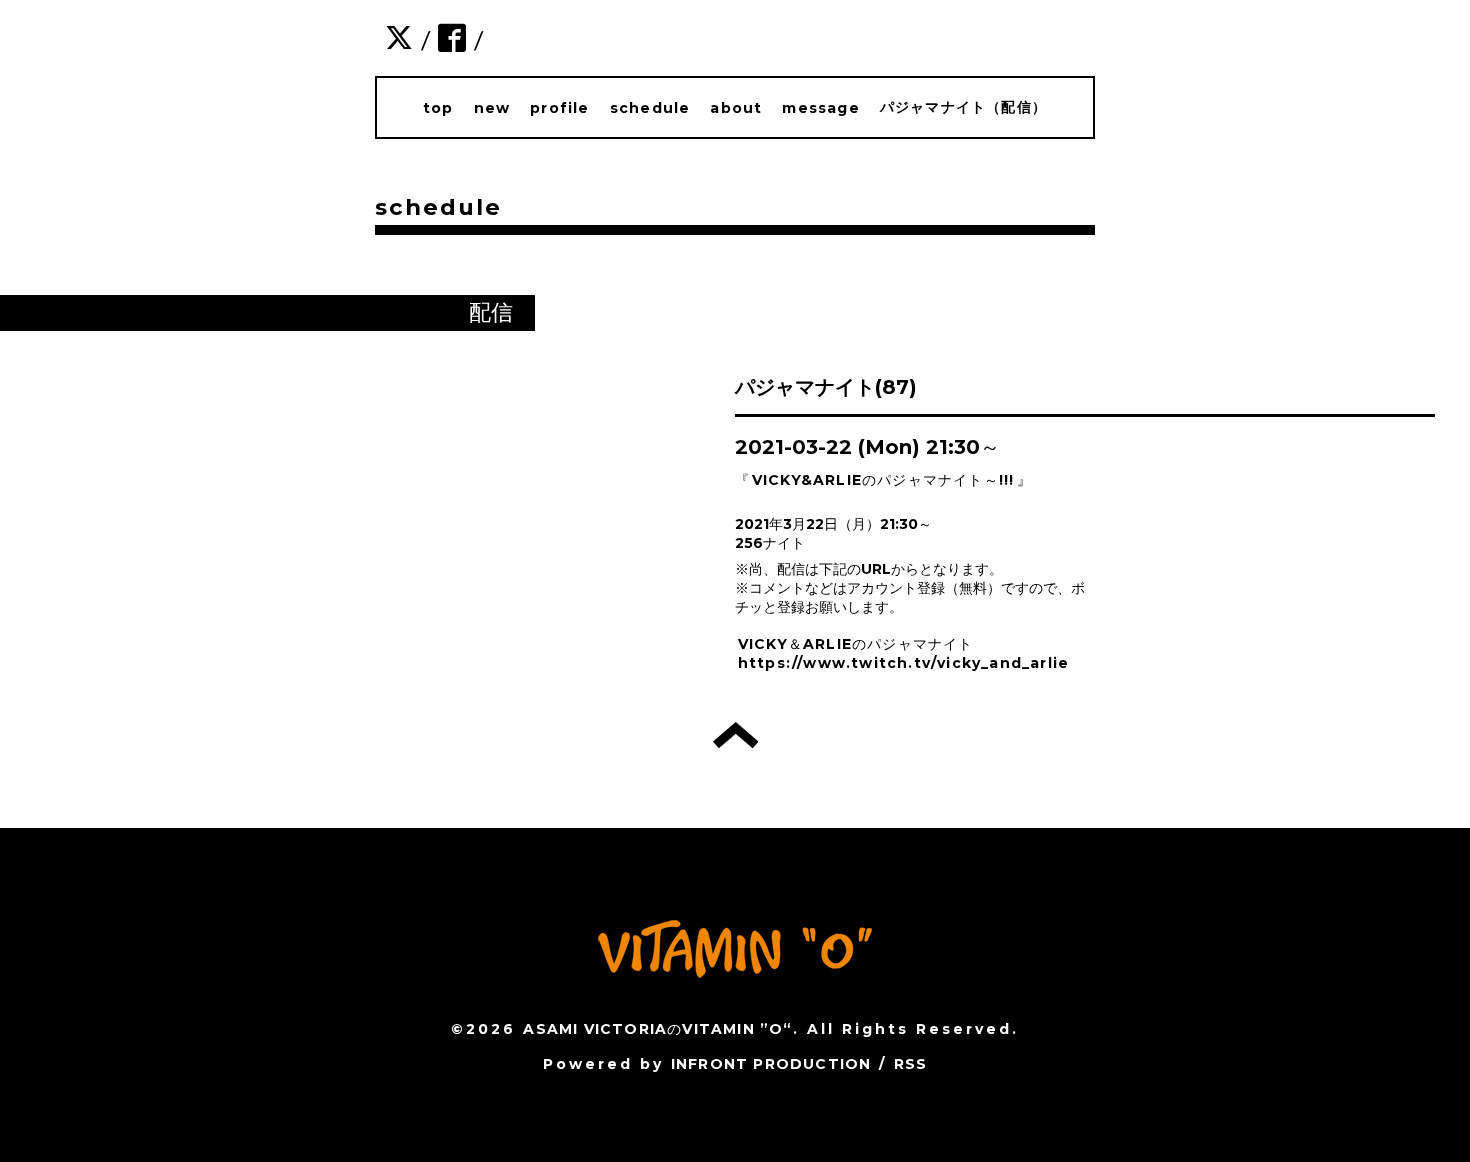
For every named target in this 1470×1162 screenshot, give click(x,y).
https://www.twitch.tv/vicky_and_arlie (903, 663)
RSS (911, 1064)
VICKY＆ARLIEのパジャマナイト (856, 644)
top (438, 108)
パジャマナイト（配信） (963, 107)
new (492, 108)
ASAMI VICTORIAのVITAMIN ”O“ (657, 1029)
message (820, 108)
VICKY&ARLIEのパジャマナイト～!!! (883, 480)
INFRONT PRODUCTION (771, 1064)
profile (559, 108)
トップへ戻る (735, 735)
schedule (650, 108)
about (736, 108)
